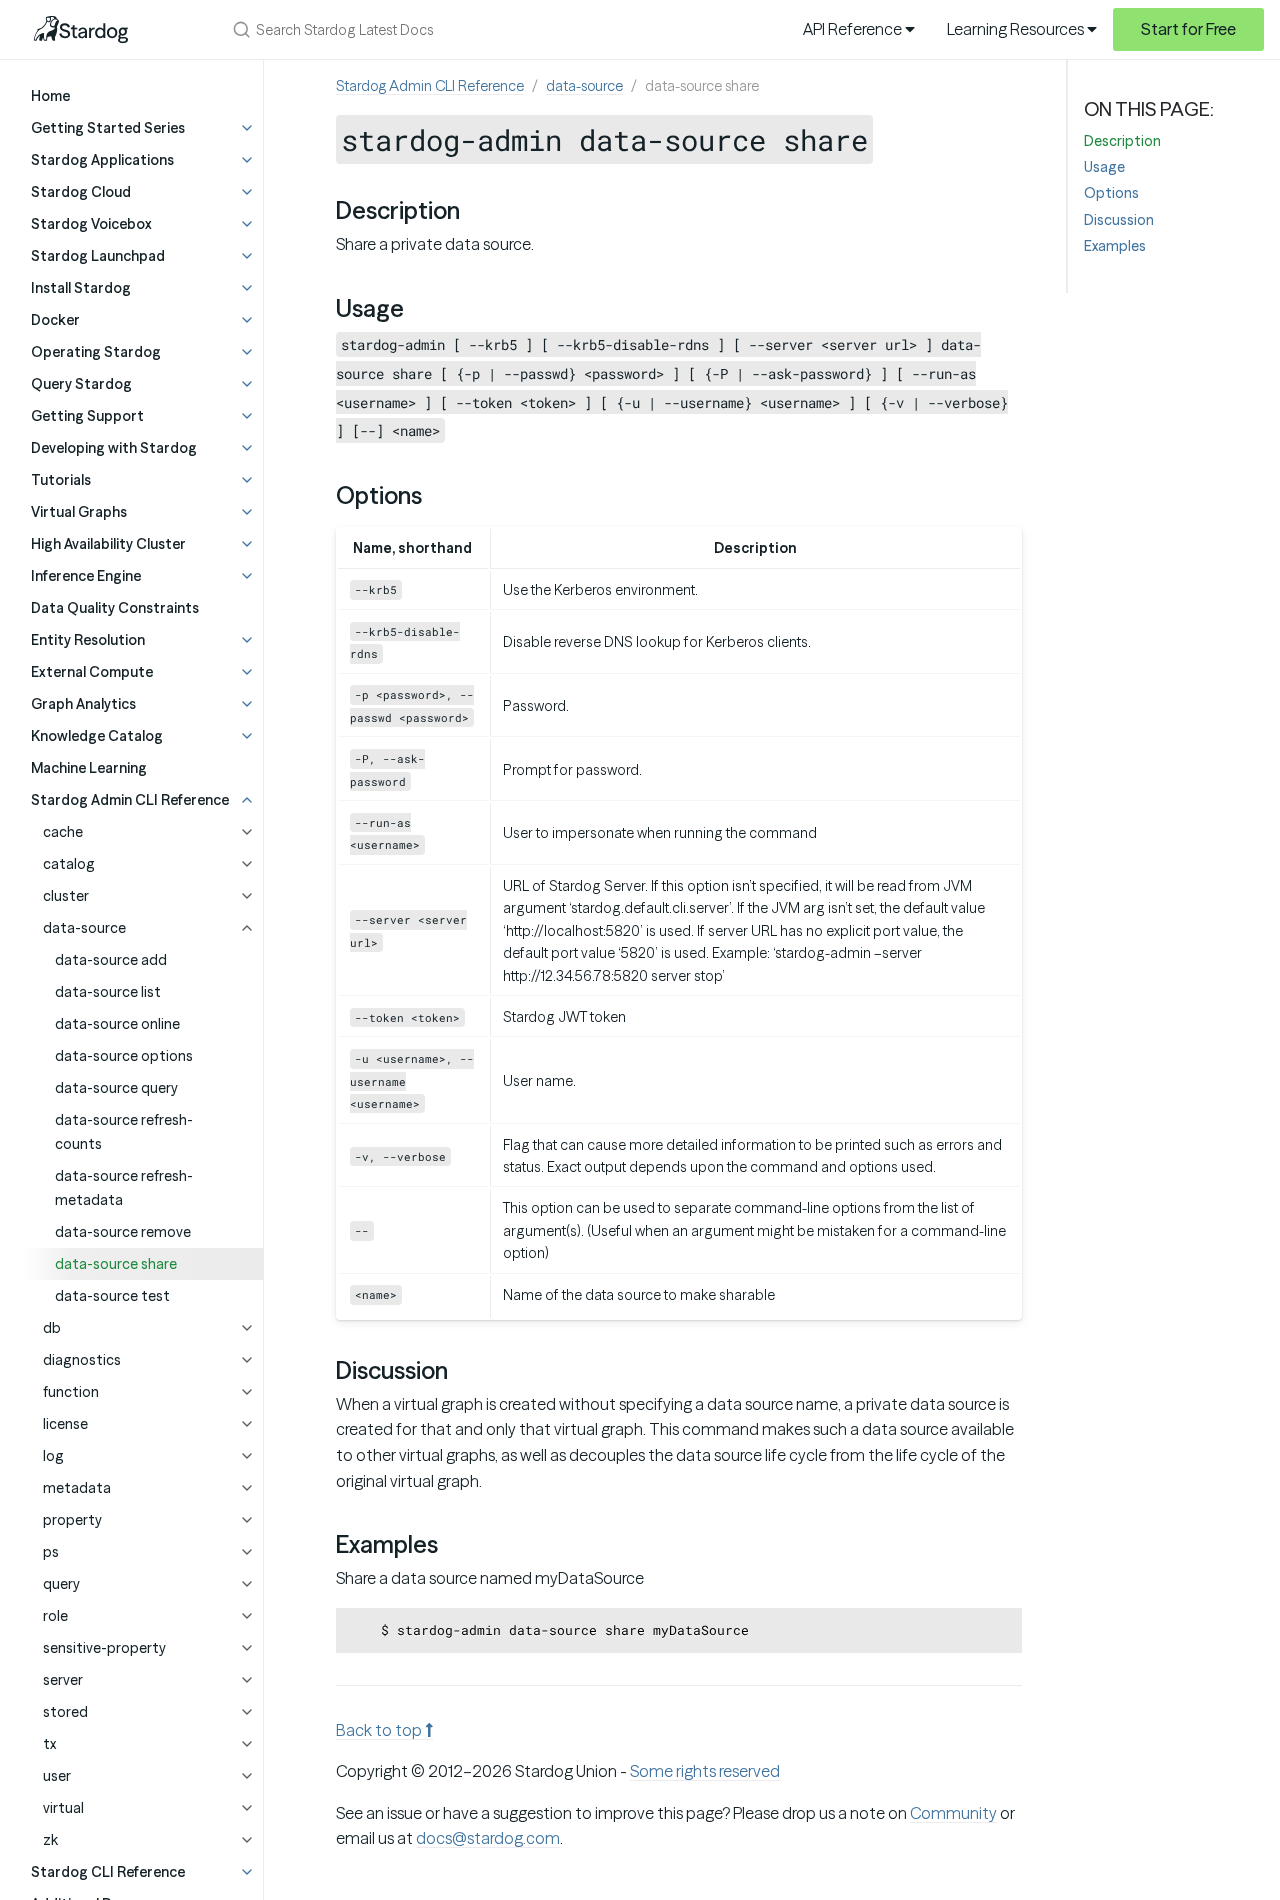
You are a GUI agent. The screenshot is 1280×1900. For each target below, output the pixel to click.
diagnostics (82, 1360)
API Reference (854, 29)
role (55, 1616)
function (71, 1392)
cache (63, 832)
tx (49, 1744)
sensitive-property (104, 1648)
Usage (1104, 167)
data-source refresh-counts (124, 1132)
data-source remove (123, 1232)
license (65, 1424)
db (52, 1328)
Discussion (1119, 220)
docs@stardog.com (488, 1838)
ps (51, 1552)
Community (953, 1813)
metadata (77, 1488)
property (72, 1520)
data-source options (124, 1056)
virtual (63, 1808)
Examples (1115, 246)
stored (65, 1712)
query (61, 1584)
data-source (84, 928)
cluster (66, 896)
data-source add (111, 960)
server (63, 1680)
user (57, 1776)
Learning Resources (1017, 29)
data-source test (112, 1296)
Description (1122, 141)
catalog (69, 864)
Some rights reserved (705, 1771)
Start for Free (1188, 29)
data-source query (116, 1088)
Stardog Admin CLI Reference (430, 86)
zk (50, 1840)
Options (1111, 193)
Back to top (380, 1730)
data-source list (108, 992)
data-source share (116, 1264)
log (53, 1456)
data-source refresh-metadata (124, 1188)
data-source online (117, 1024)
